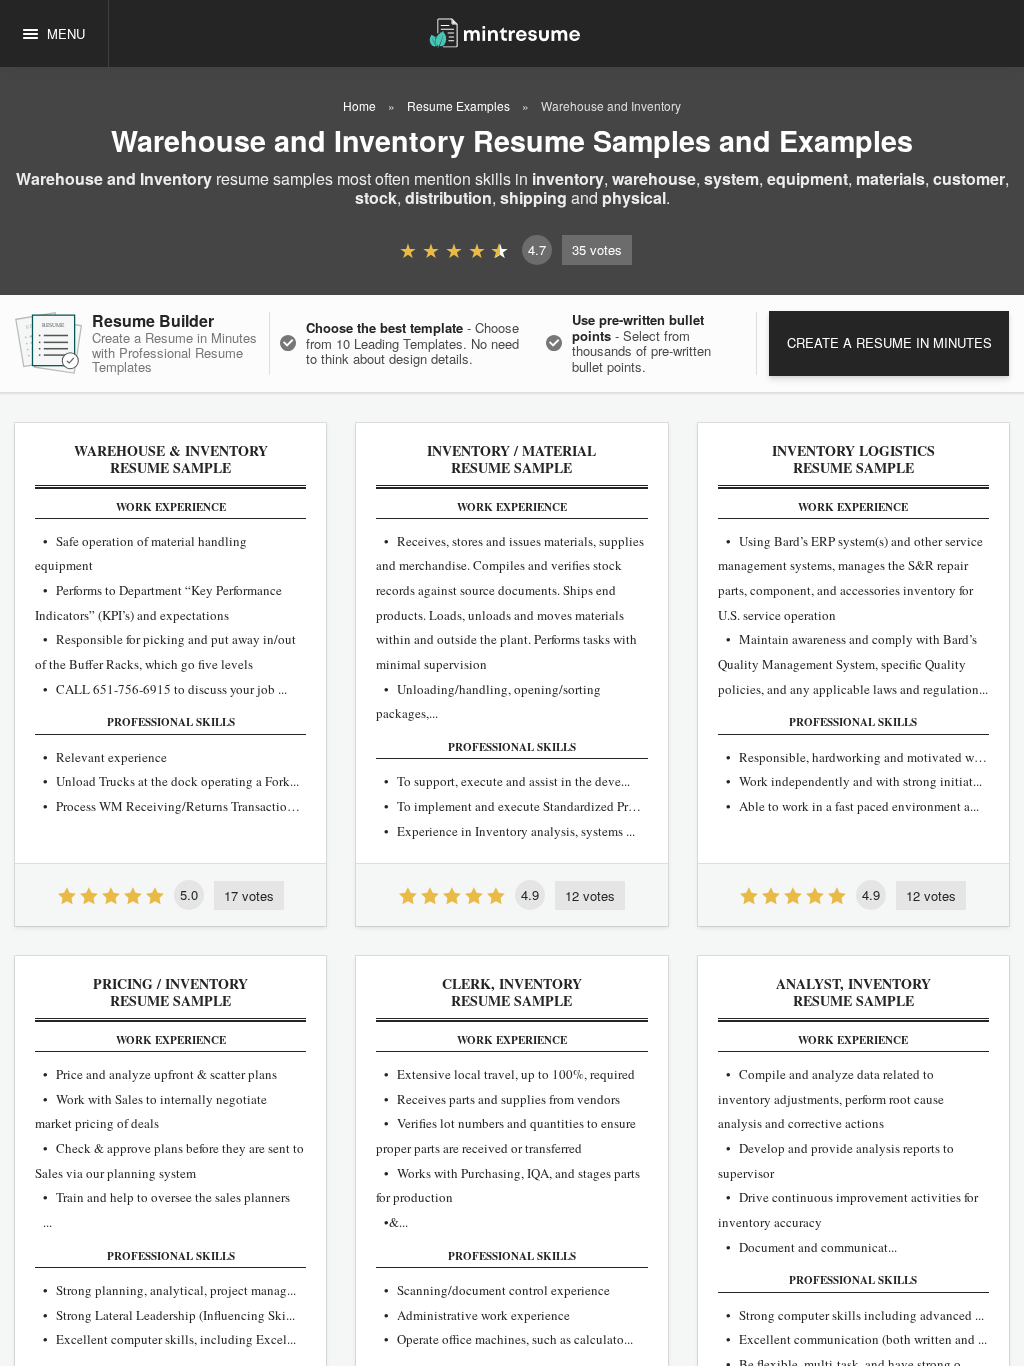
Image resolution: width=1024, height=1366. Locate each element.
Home (359, 105)
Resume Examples (458, 105)
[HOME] (505, 31)
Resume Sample (171, 460)
